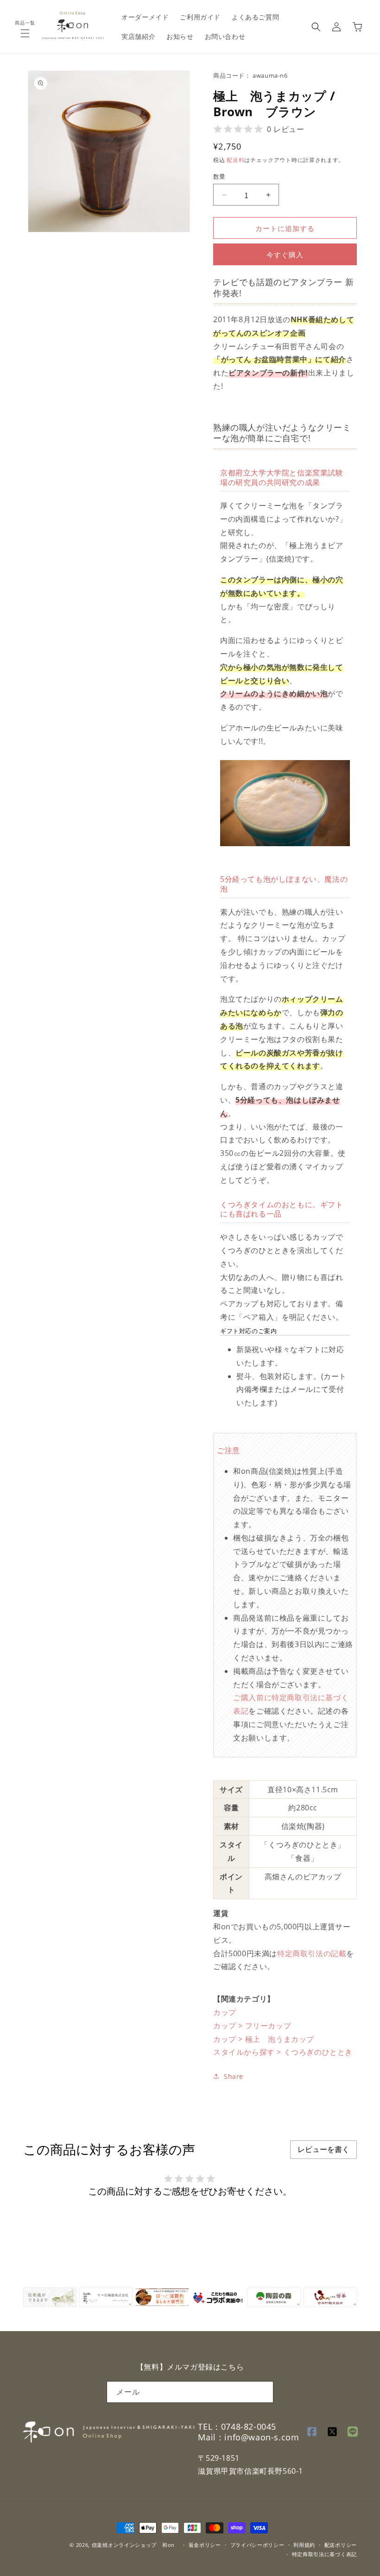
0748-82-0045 (249, 2426)
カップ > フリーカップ (252, 2026)
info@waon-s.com (262, 2437)
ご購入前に (252, 1697)
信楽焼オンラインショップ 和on (133, 2545)
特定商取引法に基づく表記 (324, 2554)
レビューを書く (323, 2149)
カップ (225, 2012)
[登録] (263, 2392)
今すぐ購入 (285, 255)
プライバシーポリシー (257, 2545)
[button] (25, 33)
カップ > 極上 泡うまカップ (264, 2039)
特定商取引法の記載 (312, 1953)
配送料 (235, 160)
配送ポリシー (341, 2545)
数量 (219, 176)
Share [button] (234, 2076)
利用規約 (304, 2545)
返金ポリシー (205, 2545)
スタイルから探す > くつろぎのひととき (283, 2052)
